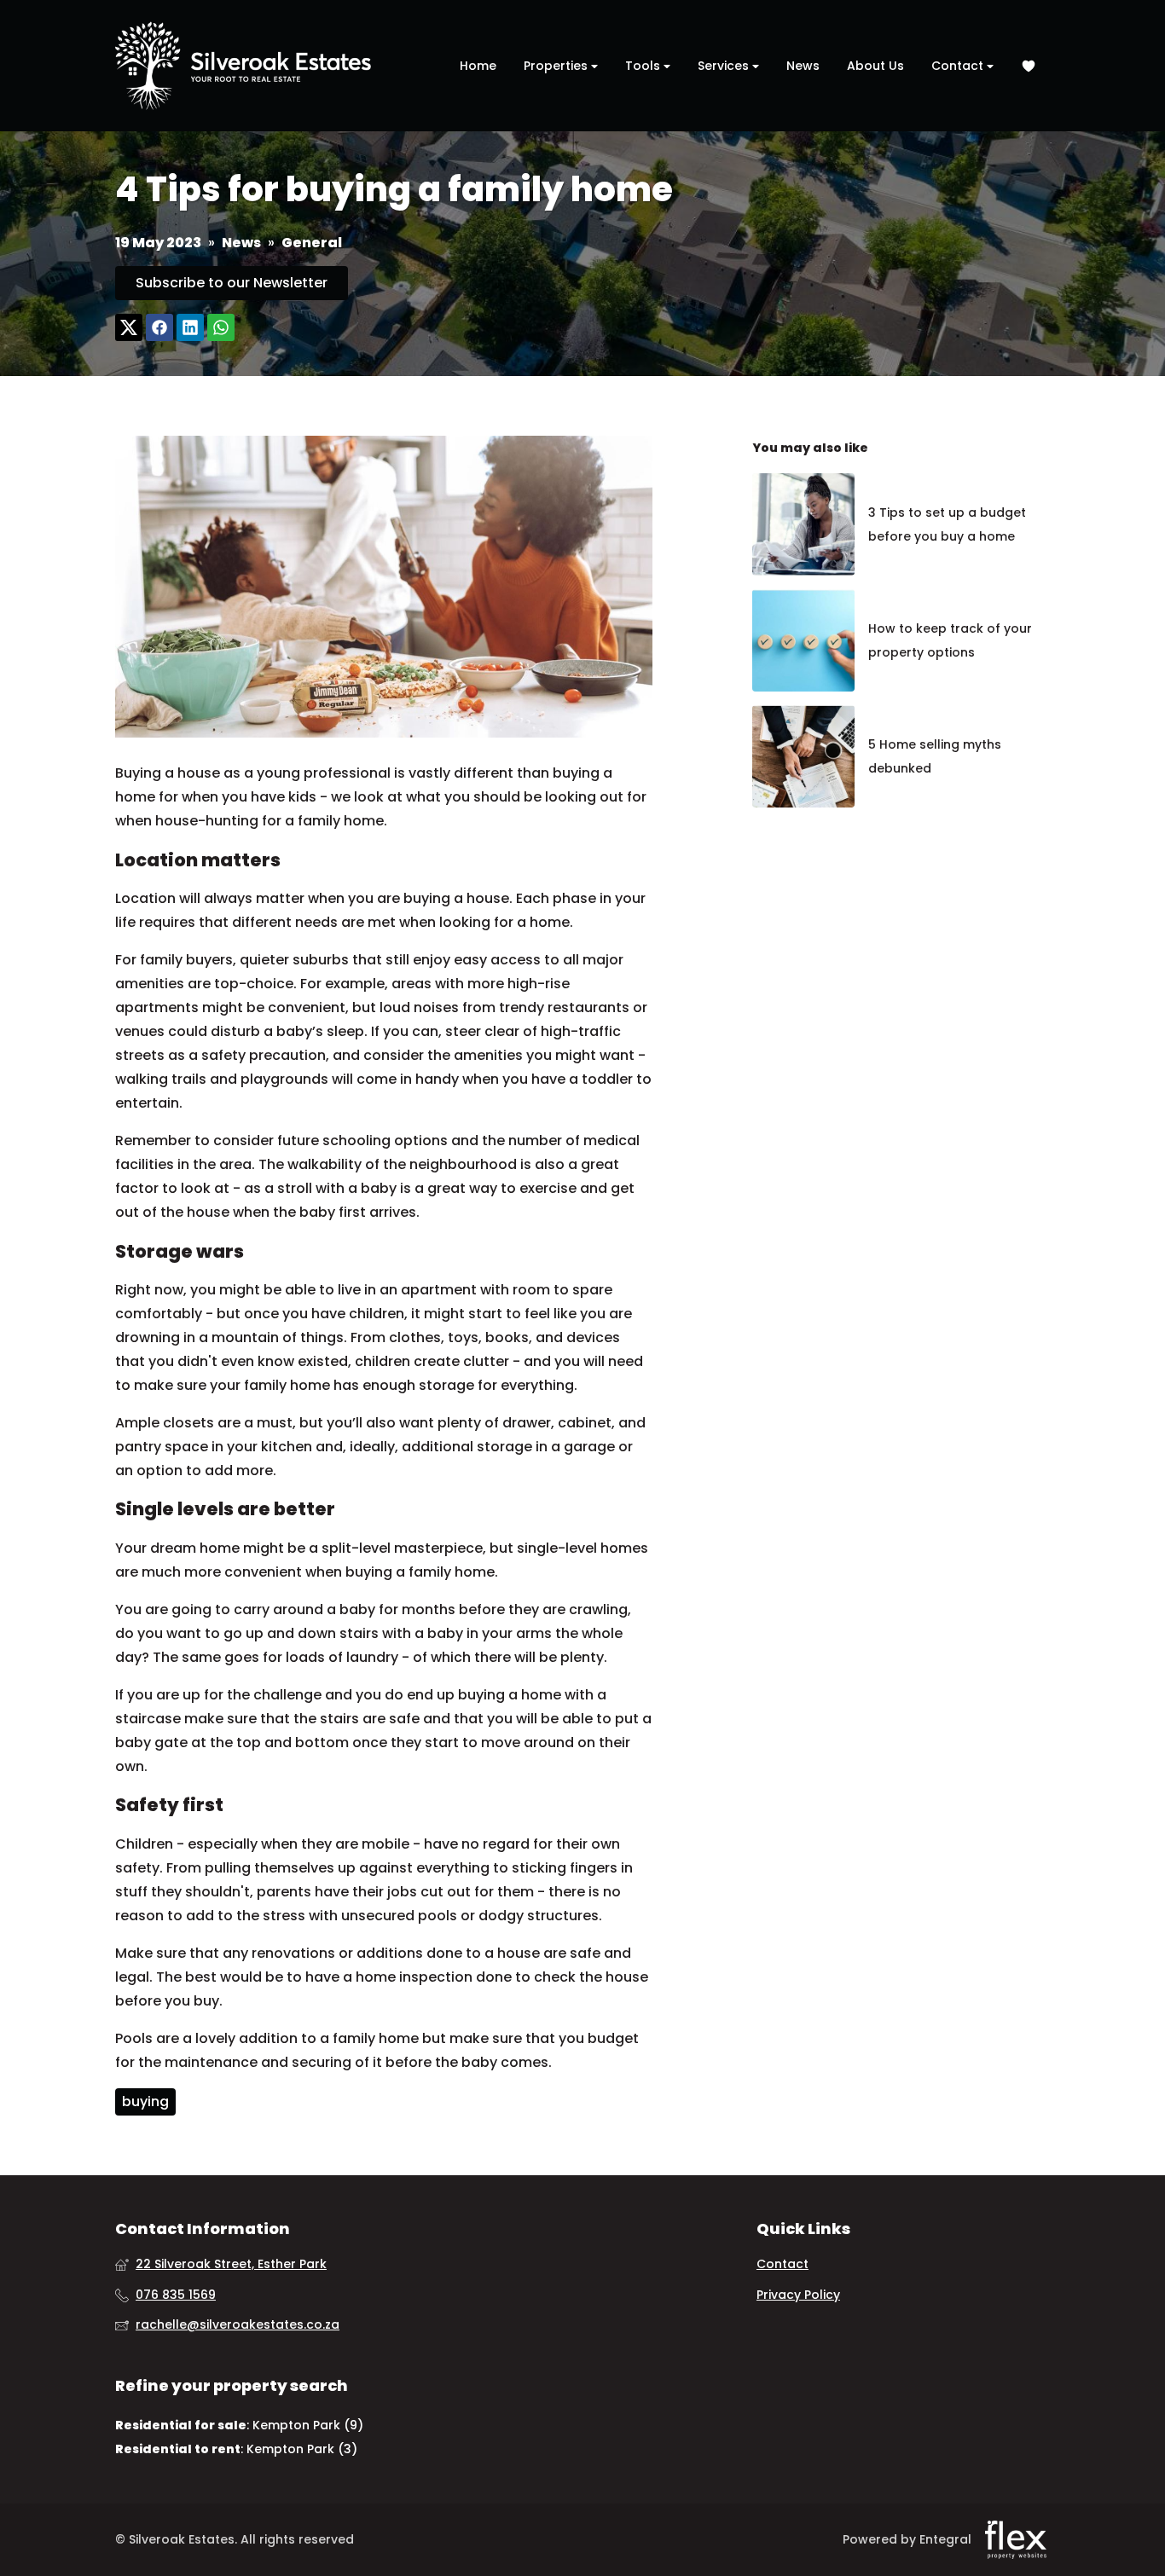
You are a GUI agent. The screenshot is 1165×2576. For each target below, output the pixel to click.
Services (725, 66)
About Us (875, 66)
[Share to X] (129, 328)
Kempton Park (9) (308, 2425)
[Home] (243, 66)
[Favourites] (1029, 66)
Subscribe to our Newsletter (232, 283)
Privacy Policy (798, 2295)
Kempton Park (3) (302, 2449)
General (312, 243)
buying (145, 2101)
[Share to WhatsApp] (221, 328)
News (803, 66)
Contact (959, 66)
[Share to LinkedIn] (190, 328)
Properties (557, 66)
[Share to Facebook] (159, 328)
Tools (644, 66)
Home (478, 66)
